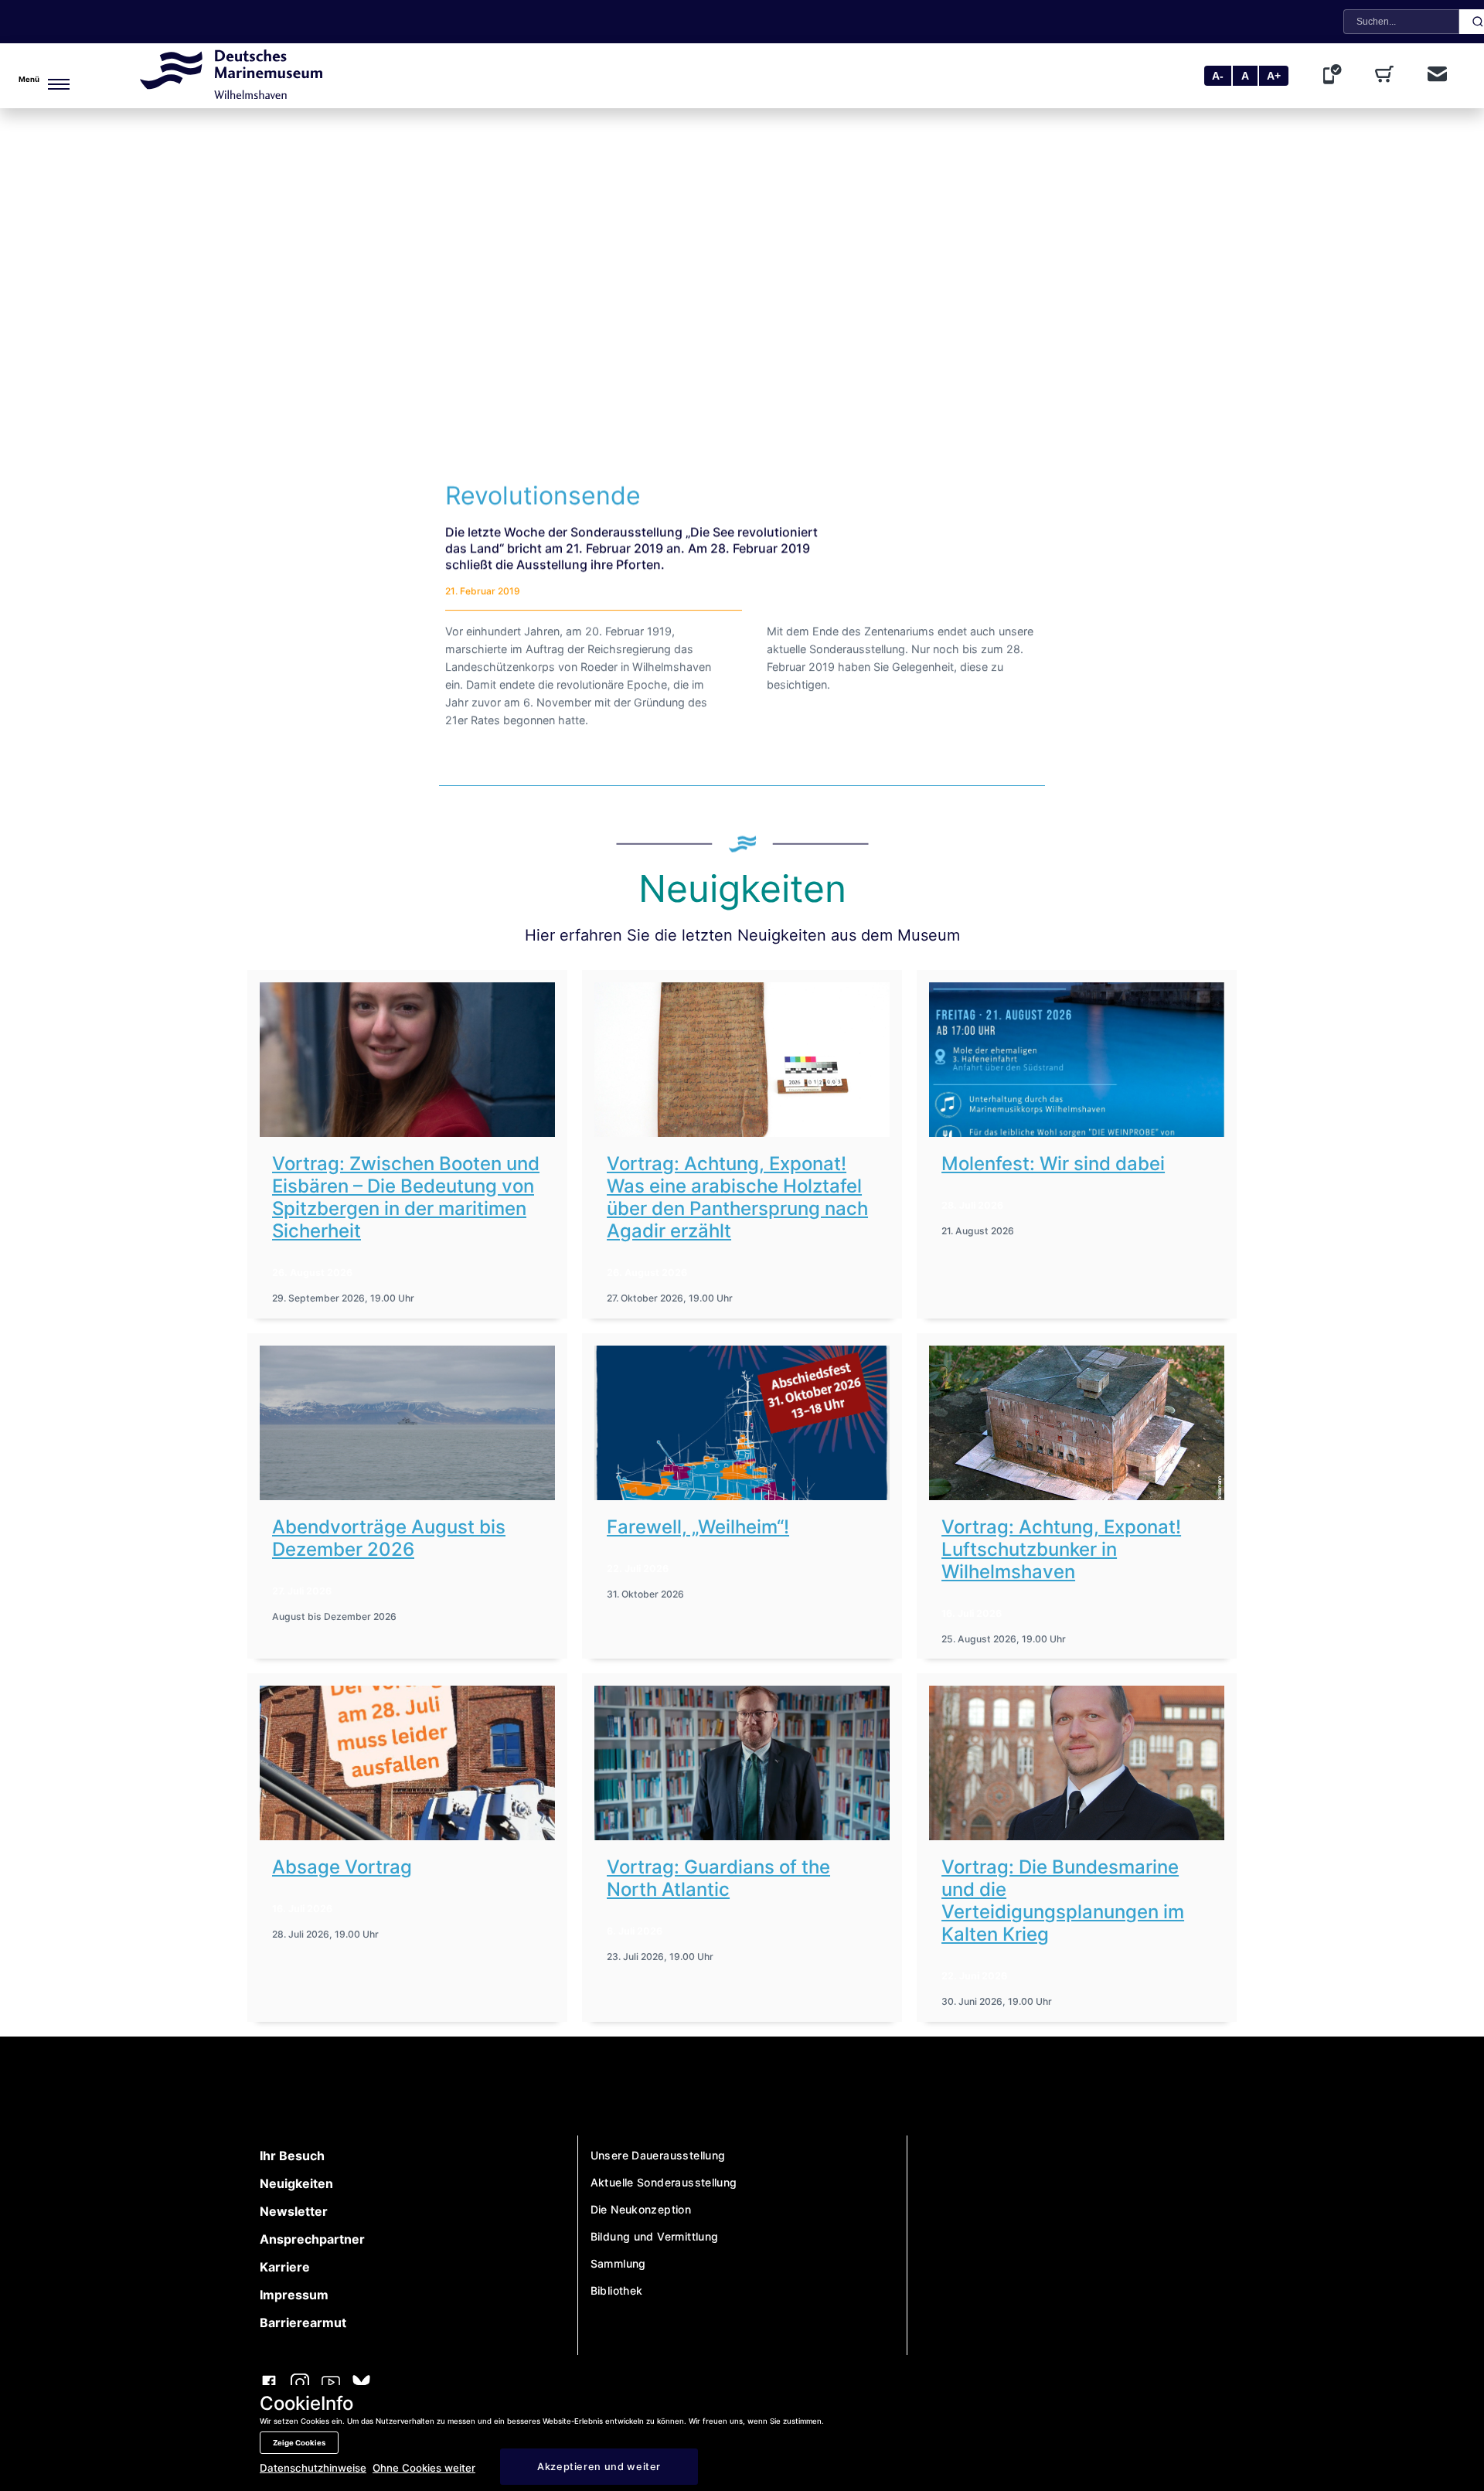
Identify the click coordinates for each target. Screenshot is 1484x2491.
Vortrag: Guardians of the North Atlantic (718, 1878)
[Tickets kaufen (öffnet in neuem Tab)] (1387, 76)
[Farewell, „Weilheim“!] (742, 1423)
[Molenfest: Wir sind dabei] (1077, 1060)
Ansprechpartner (312, 2239)
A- (1218, 76)
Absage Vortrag (342, 1867)
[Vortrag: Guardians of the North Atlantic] (742, 1763)
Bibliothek (617, 2290)
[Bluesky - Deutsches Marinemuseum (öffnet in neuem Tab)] (361, 2384)
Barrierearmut (303, 2323)
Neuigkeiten (296, 2183)
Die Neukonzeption (641, 2209)
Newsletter (294, 2211)
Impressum (294, 2295)
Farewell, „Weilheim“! (698, 1527)
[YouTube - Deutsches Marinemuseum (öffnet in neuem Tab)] (331, 2384)
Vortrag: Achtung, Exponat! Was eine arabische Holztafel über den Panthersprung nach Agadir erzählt (737, 1197)
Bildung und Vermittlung (655, 2236)
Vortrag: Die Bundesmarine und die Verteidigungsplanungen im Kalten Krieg (1063, 1901)
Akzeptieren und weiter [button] (599, 2467)
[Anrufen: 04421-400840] (1336, 76)
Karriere (285, 2267)
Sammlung (618, 2263)
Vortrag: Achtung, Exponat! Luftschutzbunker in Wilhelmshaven (1061, 1549)
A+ (1274, 76)
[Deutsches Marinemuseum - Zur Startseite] (231, 94)
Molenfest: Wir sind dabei (1053, 1164)
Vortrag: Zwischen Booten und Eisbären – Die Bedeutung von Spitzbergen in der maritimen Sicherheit (406, 1197)
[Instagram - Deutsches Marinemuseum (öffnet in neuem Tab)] (300, 2384)
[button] (43, 76)
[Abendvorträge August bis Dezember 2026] (407, 1423)
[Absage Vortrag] (407, 1763)
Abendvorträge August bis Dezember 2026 (389, 1538)
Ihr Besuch (292, 2156)
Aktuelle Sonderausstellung (664, 2182)
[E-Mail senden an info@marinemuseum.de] (1437, 75)
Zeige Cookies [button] (299, 2443)
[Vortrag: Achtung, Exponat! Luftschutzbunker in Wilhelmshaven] (1077, 1423)
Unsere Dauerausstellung (658, 2155)
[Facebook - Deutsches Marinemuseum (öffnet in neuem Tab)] (269, 2384)
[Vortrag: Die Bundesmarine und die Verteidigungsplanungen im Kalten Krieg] (1077, 1763)
